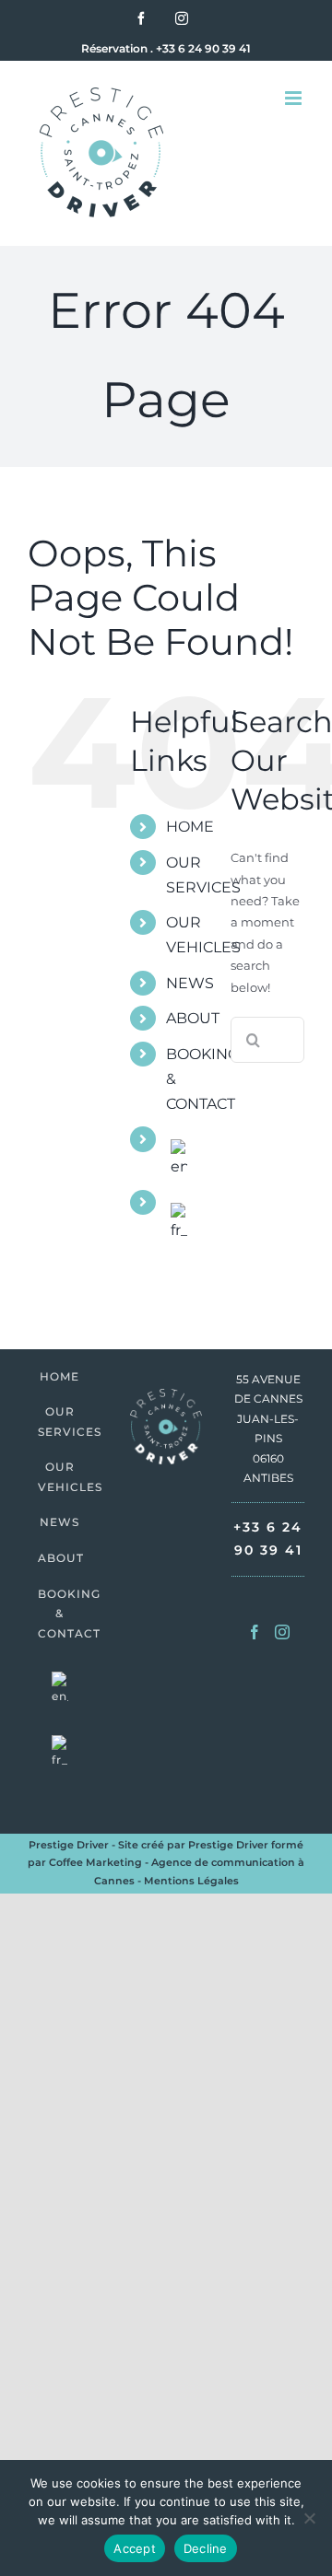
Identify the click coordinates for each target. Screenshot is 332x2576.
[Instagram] (282, 1632)
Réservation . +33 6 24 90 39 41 (166, 48)
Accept (135, 2548)
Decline (206, 2548)
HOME (190, 827)
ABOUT (193, 1018)
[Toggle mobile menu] (295, 98)
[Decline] (309, 2518)
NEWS (190, 983)
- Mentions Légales (187, 1881)
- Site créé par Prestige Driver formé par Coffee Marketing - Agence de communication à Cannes (166, 1863)
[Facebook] (255, 1632)
